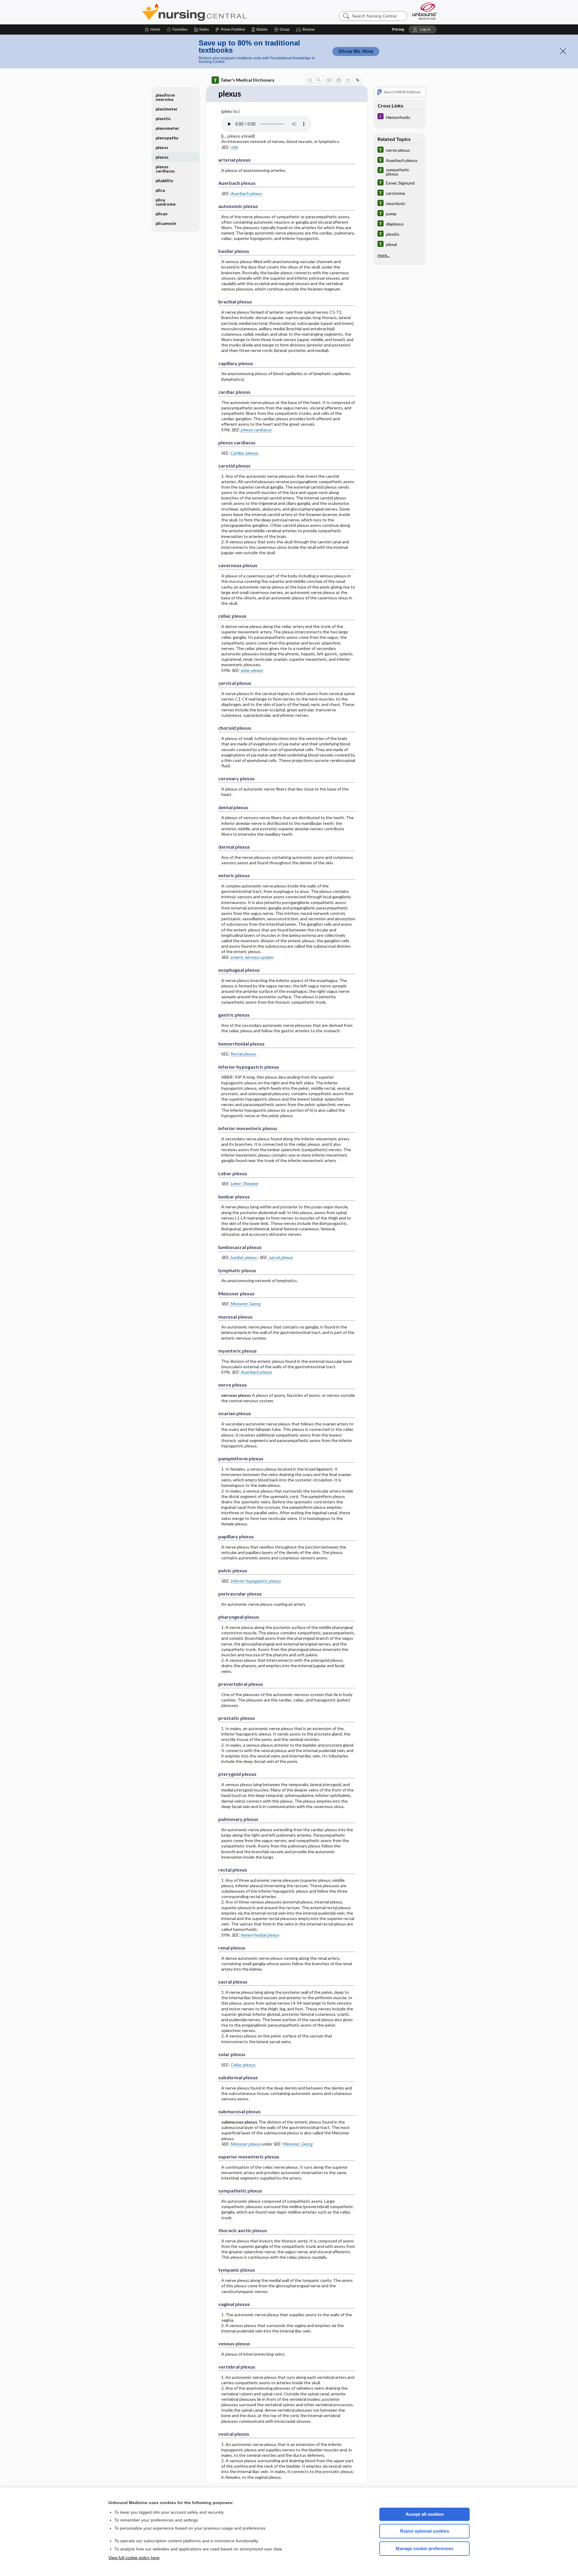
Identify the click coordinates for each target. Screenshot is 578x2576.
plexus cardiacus (256, 430)
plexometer (167, 128)
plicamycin (166, 223)
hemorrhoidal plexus (260, 1935)
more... (384, 255)
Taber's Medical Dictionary (247, 80)
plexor (162, 147)
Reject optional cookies (425, 2531)
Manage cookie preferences (424, 2548)
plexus (162, 157)
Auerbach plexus (246, 193)
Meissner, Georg (245, 1304)
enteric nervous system (252, 957)
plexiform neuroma (165, 97)
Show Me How (356, 51)
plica (160, 190)
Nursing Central (217, 12)
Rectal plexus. (244, 1054)
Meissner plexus (245, 2144)
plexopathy (167, 138)
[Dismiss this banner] (563, 51)
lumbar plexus (244, 1257)
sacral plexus (281, 1257)
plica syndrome (166, 202)
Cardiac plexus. (245, 453)
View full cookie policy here (134, 2558)
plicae (162, 214)
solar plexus (252, 670)
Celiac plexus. (243, 2065)
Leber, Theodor (244, 1184)
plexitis (163, 118)
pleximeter (167, 109)
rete (234, 147)
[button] (306, 30)
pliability (164, 180)
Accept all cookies (425, 2514)
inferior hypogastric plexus (255, 1581)
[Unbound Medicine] (425, 11)
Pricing (398, 30)
